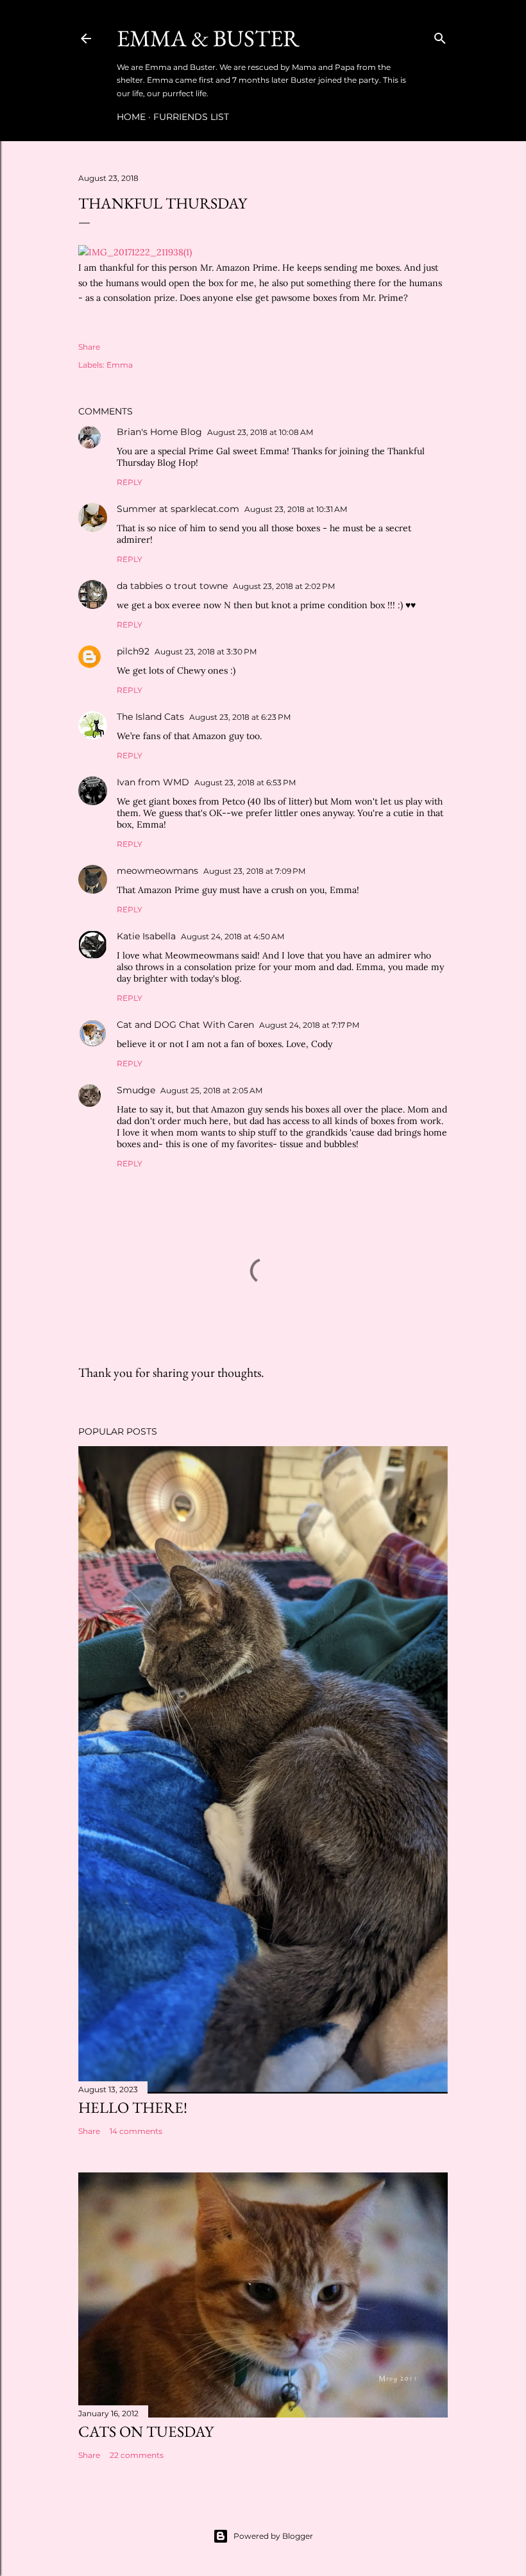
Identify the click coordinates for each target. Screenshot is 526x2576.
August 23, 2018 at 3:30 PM (206, 652)
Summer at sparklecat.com (178, 509)
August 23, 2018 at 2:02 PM (284, 586)
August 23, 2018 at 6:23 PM (240, 717)
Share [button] (89, 347)
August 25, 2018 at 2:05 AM (211, 1090)
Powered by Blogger (273, 2536)
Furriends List (191, 117)
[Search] (440, 36)
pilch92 (133, 651)
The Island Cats (150, 717)
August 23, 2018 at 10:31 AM (296, 509)
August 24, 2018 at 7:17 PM (309, 1025)
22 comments (137, 2455)
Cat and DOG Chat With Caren (185, 1025)
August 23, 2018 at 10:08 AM (260, 432)
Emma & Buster (208, 38)
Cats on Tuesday (146, 2431)
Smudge (136, 1090)
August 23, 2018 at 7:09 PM (254, 871)
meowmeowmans (157, 871)
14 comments (136, 2131)
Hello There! (133, 2107)
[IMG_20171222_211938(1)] (135, 252)
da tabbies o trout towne (172, 586)
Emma (120, 365)
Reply (130, 482)
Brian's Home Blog (159, 432)
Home (131, 117)
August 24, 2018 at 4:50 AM (233, 936)
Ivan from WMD (153, 782)
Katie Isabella (146, 936)
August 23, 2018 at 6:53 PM (245, 782)
